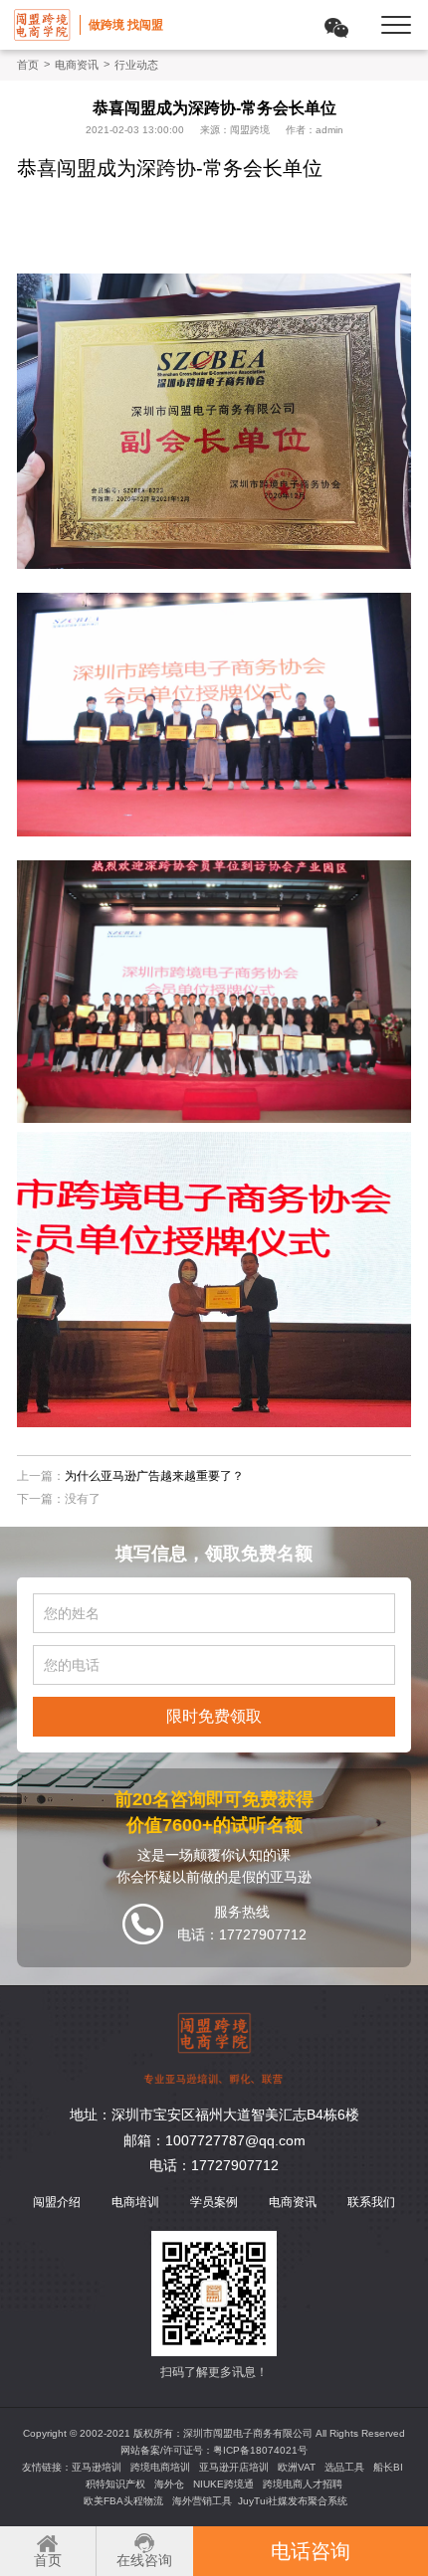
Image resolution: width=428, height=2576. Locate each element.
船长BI (388, 2467)
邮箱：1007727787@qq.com (214, 2140)
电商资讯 (77, 65)
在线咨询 (144, 2560)
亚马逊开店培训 (234, 2467)
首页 (28, 65)
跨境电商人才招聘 (303, 2484)
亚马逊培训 (97, 2467)
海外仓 (169, 2484)
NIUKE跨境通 (223, 2484)
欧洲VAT (297, 2467)
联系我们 (371, 2202)
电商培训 (135, 2202)
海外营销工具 (202, 2501)
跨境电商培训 (160, 2467)
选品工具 (344, 2467)
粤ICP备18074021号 (260, 2450)
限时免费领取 (214, 1716)
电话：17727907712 (214, 2165)
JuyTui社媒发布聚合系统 (293, 2501)
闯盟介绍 (57, 2202)
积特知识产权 (115, 2484)
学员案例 (214, 2202)
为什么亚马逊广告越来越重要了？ (154, 1476)
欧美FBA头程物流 (123, 2501)
